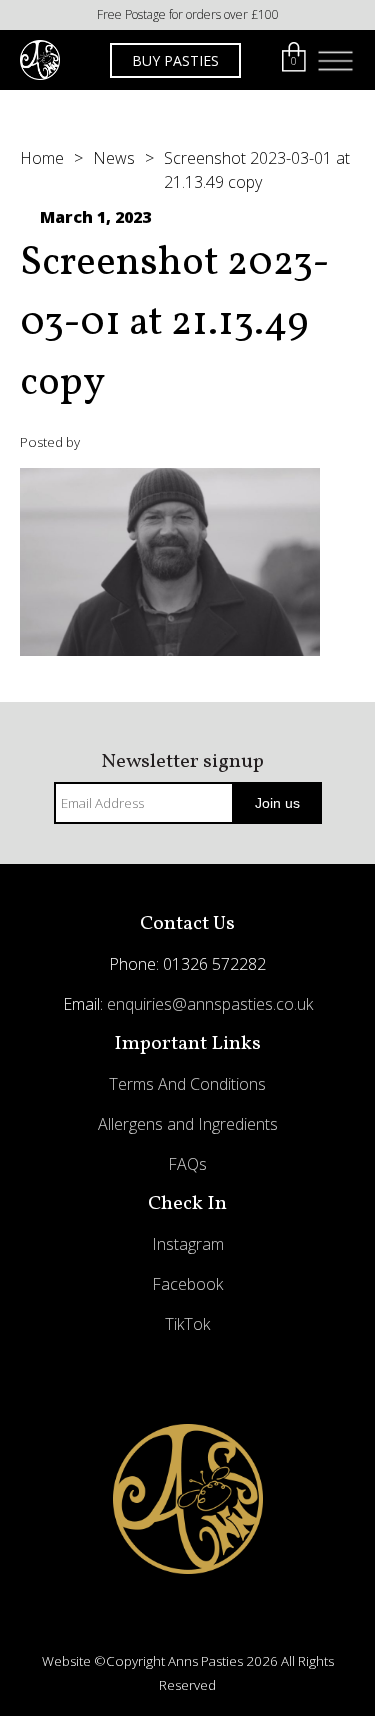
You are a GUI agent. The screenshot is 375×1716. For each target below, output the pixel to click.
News (114, 158)
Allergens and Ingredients (188, 1124)
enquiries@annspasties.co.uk (210, 1004)
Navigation (335, 60)
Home (42, 158)
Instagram (188, 1244)
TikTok (187, 1324)
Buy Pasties (175, 60)
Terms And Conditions (187, 1084)
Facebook (187, 1284)
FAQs (187, 1164)
